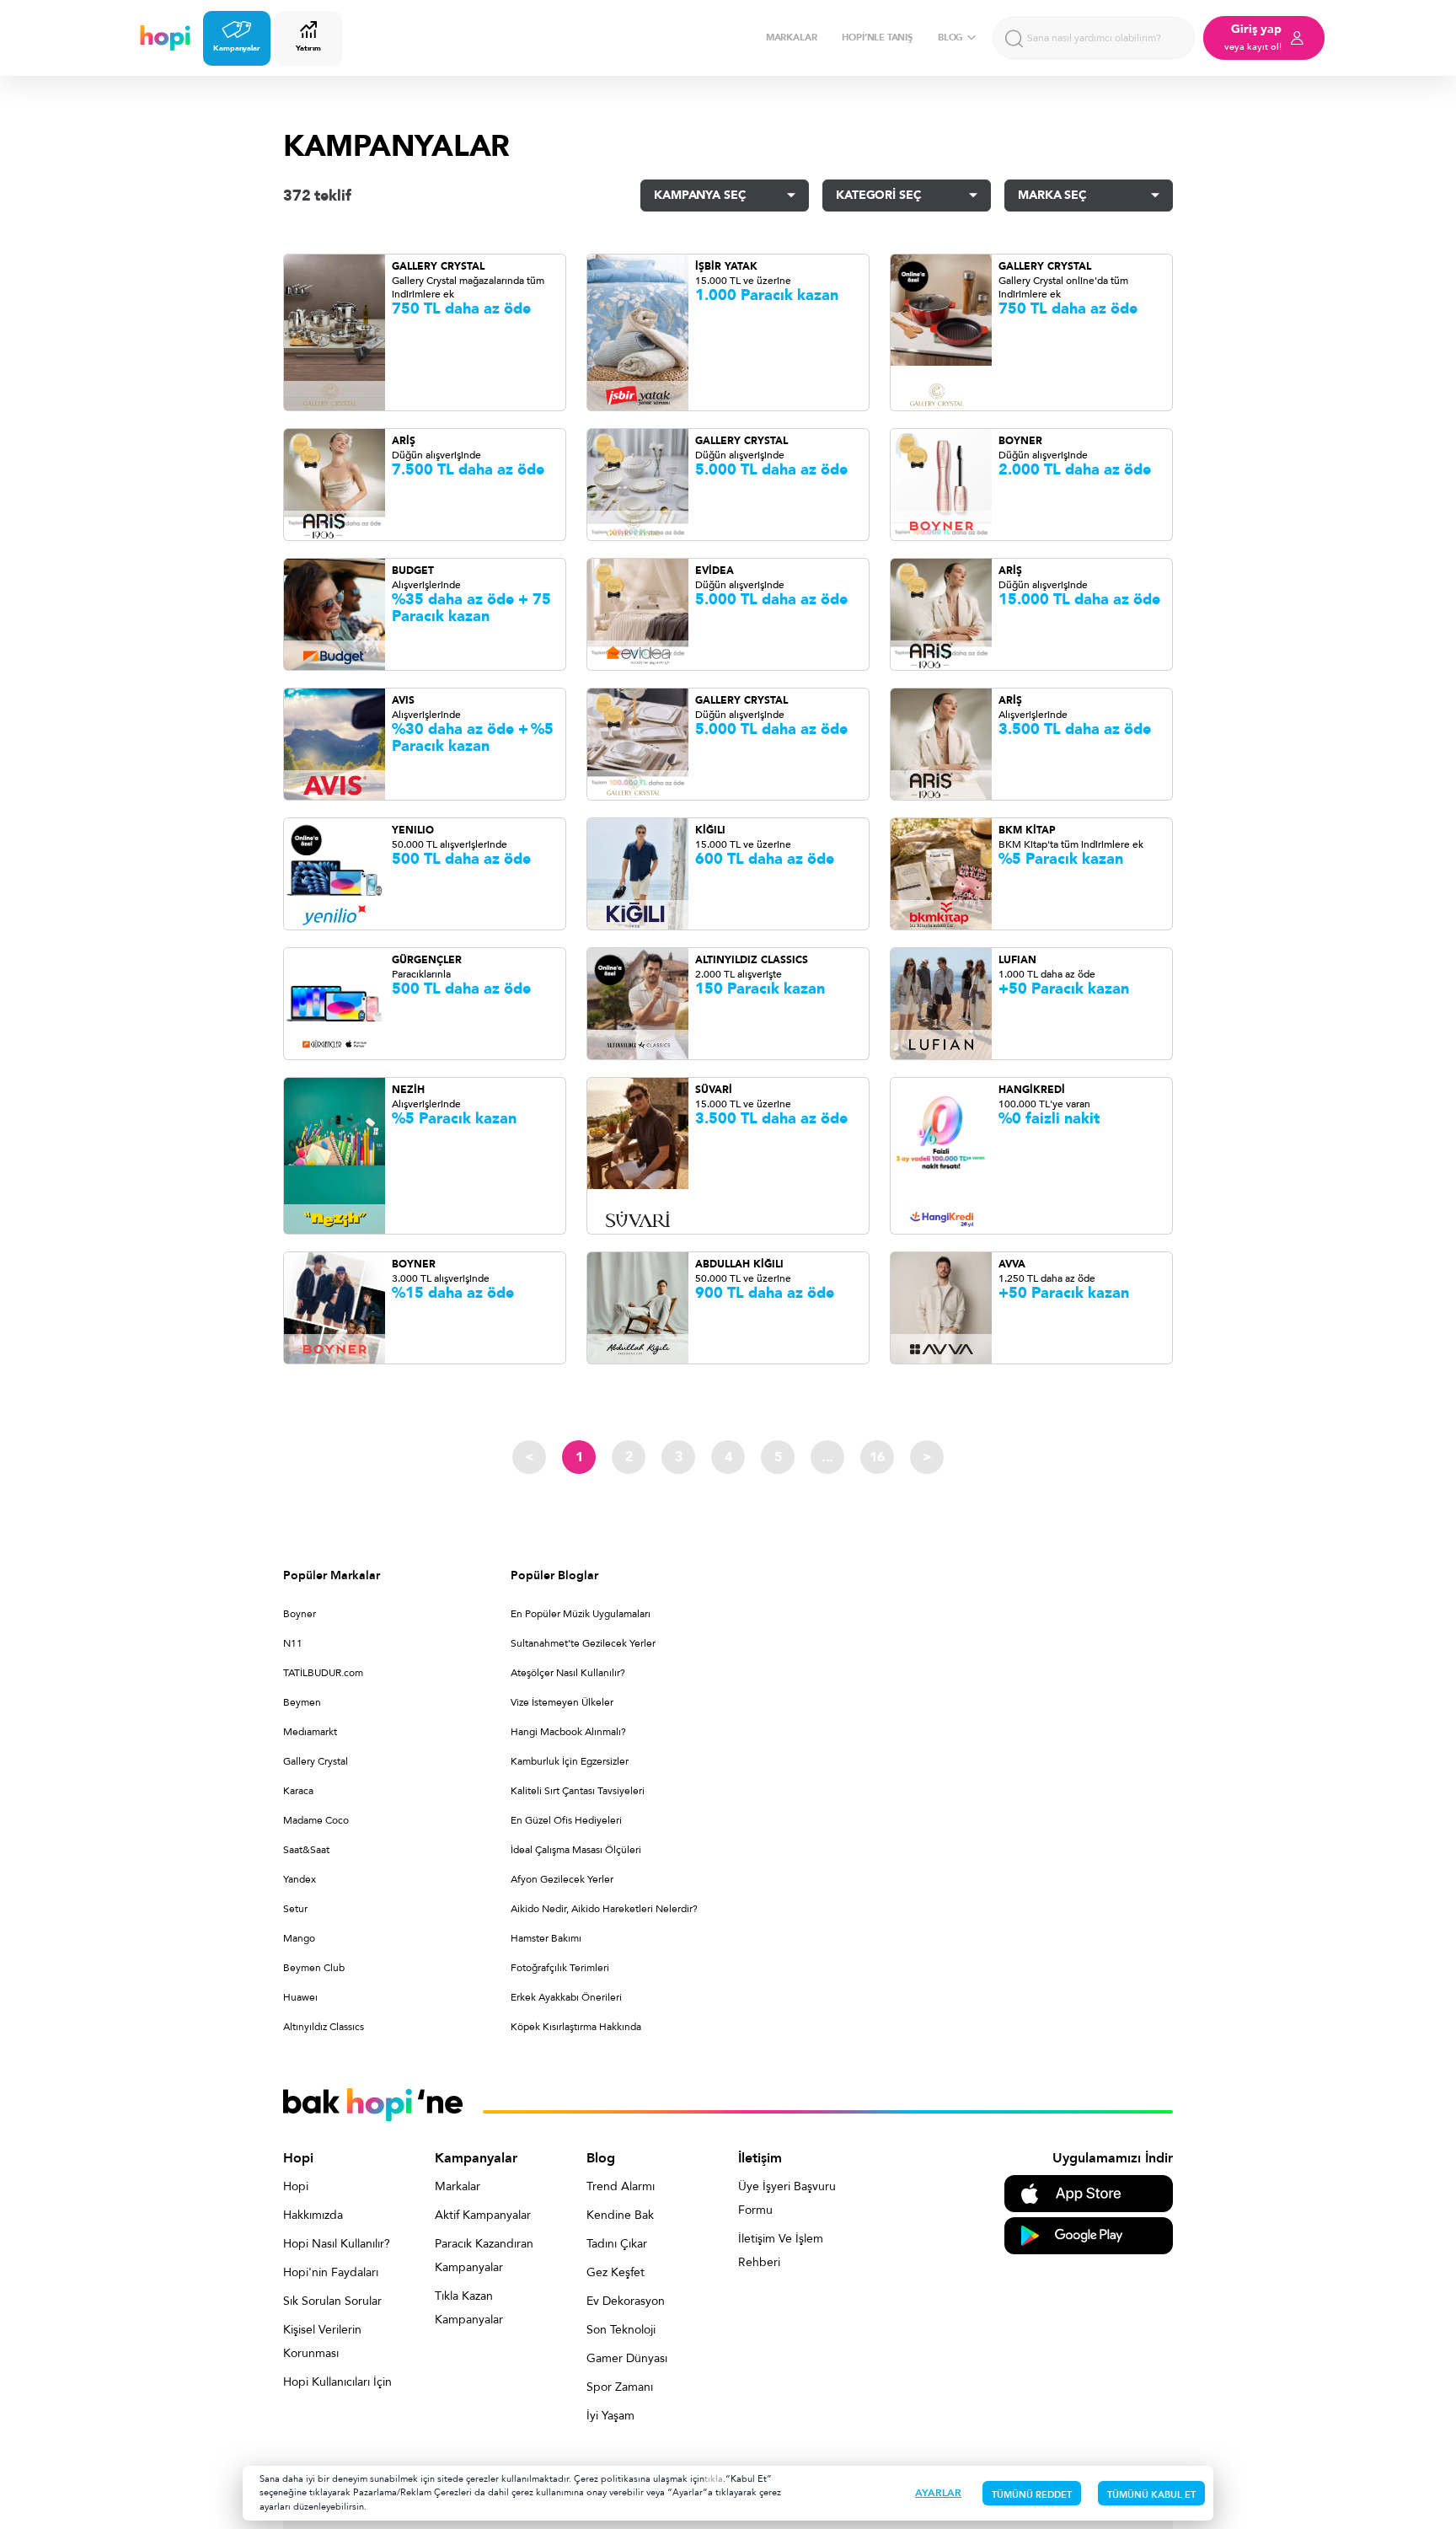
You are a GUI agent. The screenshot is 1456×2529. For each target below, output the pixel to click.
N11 (293, 1643)
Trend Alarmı (621, 2186)
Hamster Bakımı (546, 1938)
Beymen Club (314, 1968)
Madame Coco (316, 1820)
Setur (295, 1909)
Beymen (302, 1702)
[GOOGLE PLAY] (1089, 2234)
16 (877, 1457)
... (827, 1457)
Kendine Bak (620, 2215)
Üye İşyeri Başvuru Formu (787, 2198)
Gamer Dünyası (627, 2358)
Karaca (298, 1791)
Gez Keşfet (616, 2272)
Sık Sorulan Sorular (332, 2301)
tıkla (714, 2479)
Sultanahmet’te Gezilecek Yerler (583, 1643)
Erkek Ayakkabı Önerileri (566, 1997)
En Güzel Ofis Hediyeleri (566, 1820)
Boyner (300, 1614)
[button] (725, 196)
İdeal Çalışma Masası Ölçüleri (576, 1850)
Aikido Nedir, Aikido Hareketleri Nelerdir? (604, 1909)
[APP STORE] (1089, 2192)
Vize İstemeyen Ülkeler (562, 1702)
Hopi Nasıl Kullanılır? (337, 2244)
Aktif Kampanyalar (483, 2215)
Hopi (296, 2186)
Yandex (300, 1879)
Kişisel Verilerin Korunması (322, 2341)
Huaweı (300, 1997)
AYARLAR (938, 2493)
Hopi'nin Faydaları (331, 2272)
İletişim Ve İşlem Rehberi (781, 2250)
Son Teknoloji (621, 2330)
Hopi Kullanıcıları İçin (337, 2382)
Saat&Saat (306, 1850)
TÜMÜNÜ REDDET (1032, 2495)
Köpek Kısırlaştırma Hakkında (576, 2027)
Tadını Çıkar (617, 2244)
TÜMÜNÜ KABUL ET (1151, 2495)
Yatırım (308, 48)
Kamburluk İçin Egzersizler (570, 1761)
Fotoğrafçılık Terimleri (560, 1968)
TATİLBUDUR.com (323, 1673)
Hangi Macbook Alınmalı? (568, 1732)
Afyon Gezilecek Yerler (562, 1879)
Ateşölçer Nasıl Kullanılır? (568, 1673)
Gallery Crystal (316, 1761)
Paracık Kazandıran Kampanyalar (484, 2256)
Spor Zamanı (620, 2387)
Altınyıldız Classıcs (324, 2027)
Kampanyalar (237, 48)
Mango (299, 1938)
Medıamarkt (310, 1732)
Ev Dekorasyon (626, 2301)
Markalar (458, 2186)
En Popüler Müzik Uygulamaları (581, 1614)
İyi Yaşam (610, 2416)
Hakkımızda (313, 2215)
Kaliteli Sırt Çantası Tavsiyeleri (578, 1791)
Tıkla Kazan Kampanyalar (469, 2308)
